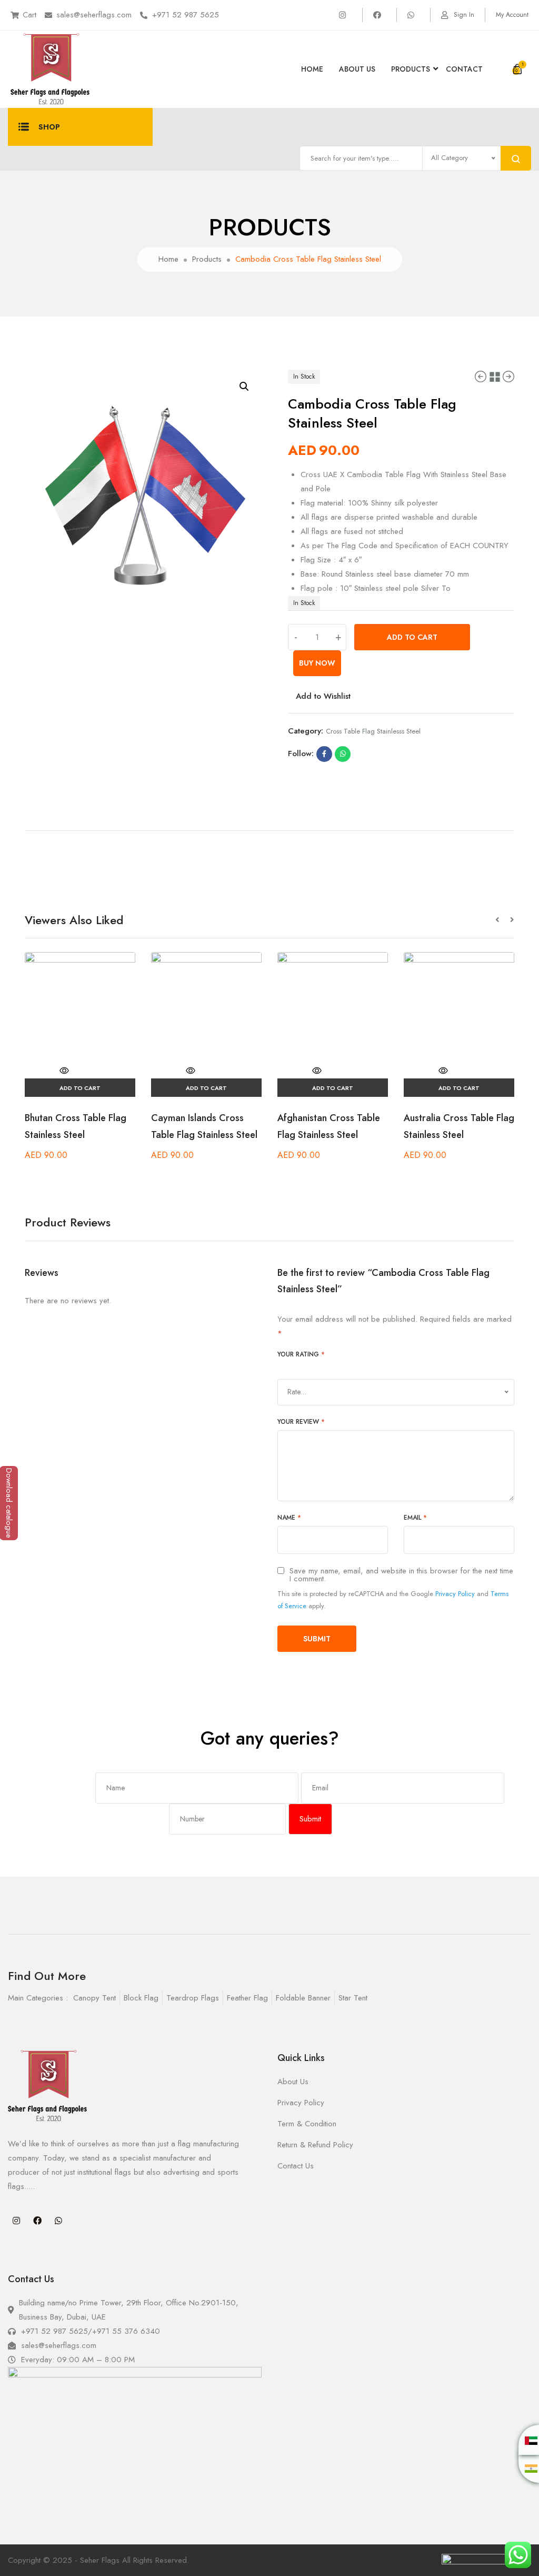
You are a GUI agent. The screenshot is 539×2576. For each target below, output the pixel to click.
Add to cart (412, 637)
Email (415, 1518)
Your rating (301, 1354)
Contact (464, 69)
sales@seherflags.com (94, 15)
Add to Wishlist (323, 696)
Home (312, 69)
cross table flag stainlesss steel (373, 731)
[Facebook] (37, 2221)
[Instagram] (16, 2221)
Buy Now (317, 663)
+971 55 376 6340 (126, 2331)
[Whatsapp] (58, 2221)
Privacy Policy (455, 1594)
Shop (49, 127)
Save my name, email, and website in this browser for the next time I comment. (401, 1575)
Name (289, 1518)
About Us (357, 69)
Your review (301, 1422)
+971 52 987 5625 (186, 15)
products (411, 69)
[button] (503, 920)
